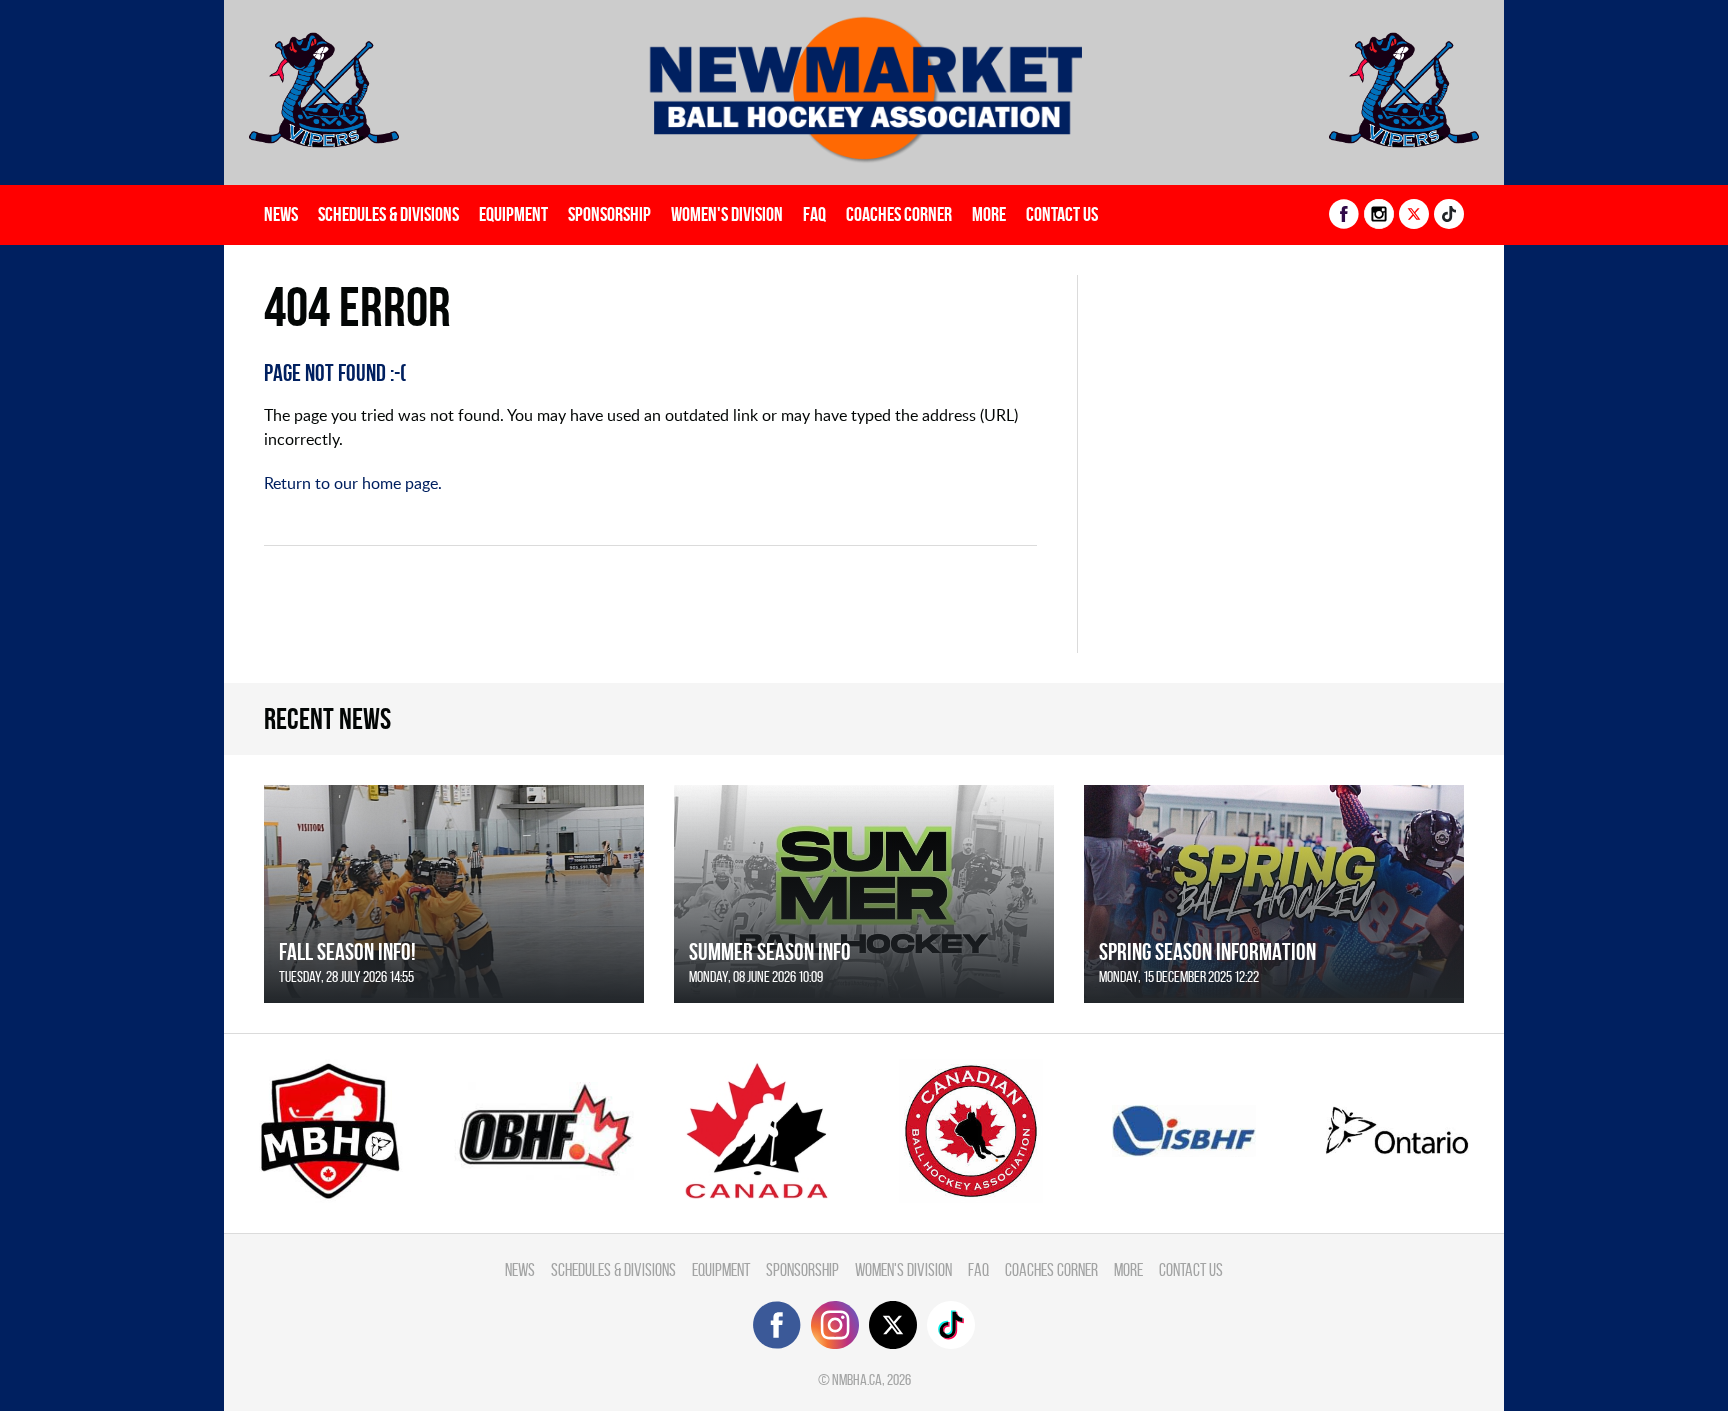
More (989, 214)
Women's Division (727, 214)
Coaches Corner (899, 214)
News (281, 214)
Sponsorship (609, 214)
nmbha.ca (857, 1379)
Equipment (513, 214)
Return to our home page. (353, 483)
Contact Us (1062, 214)
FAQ (814, 214)
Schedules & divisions (388, 214)
